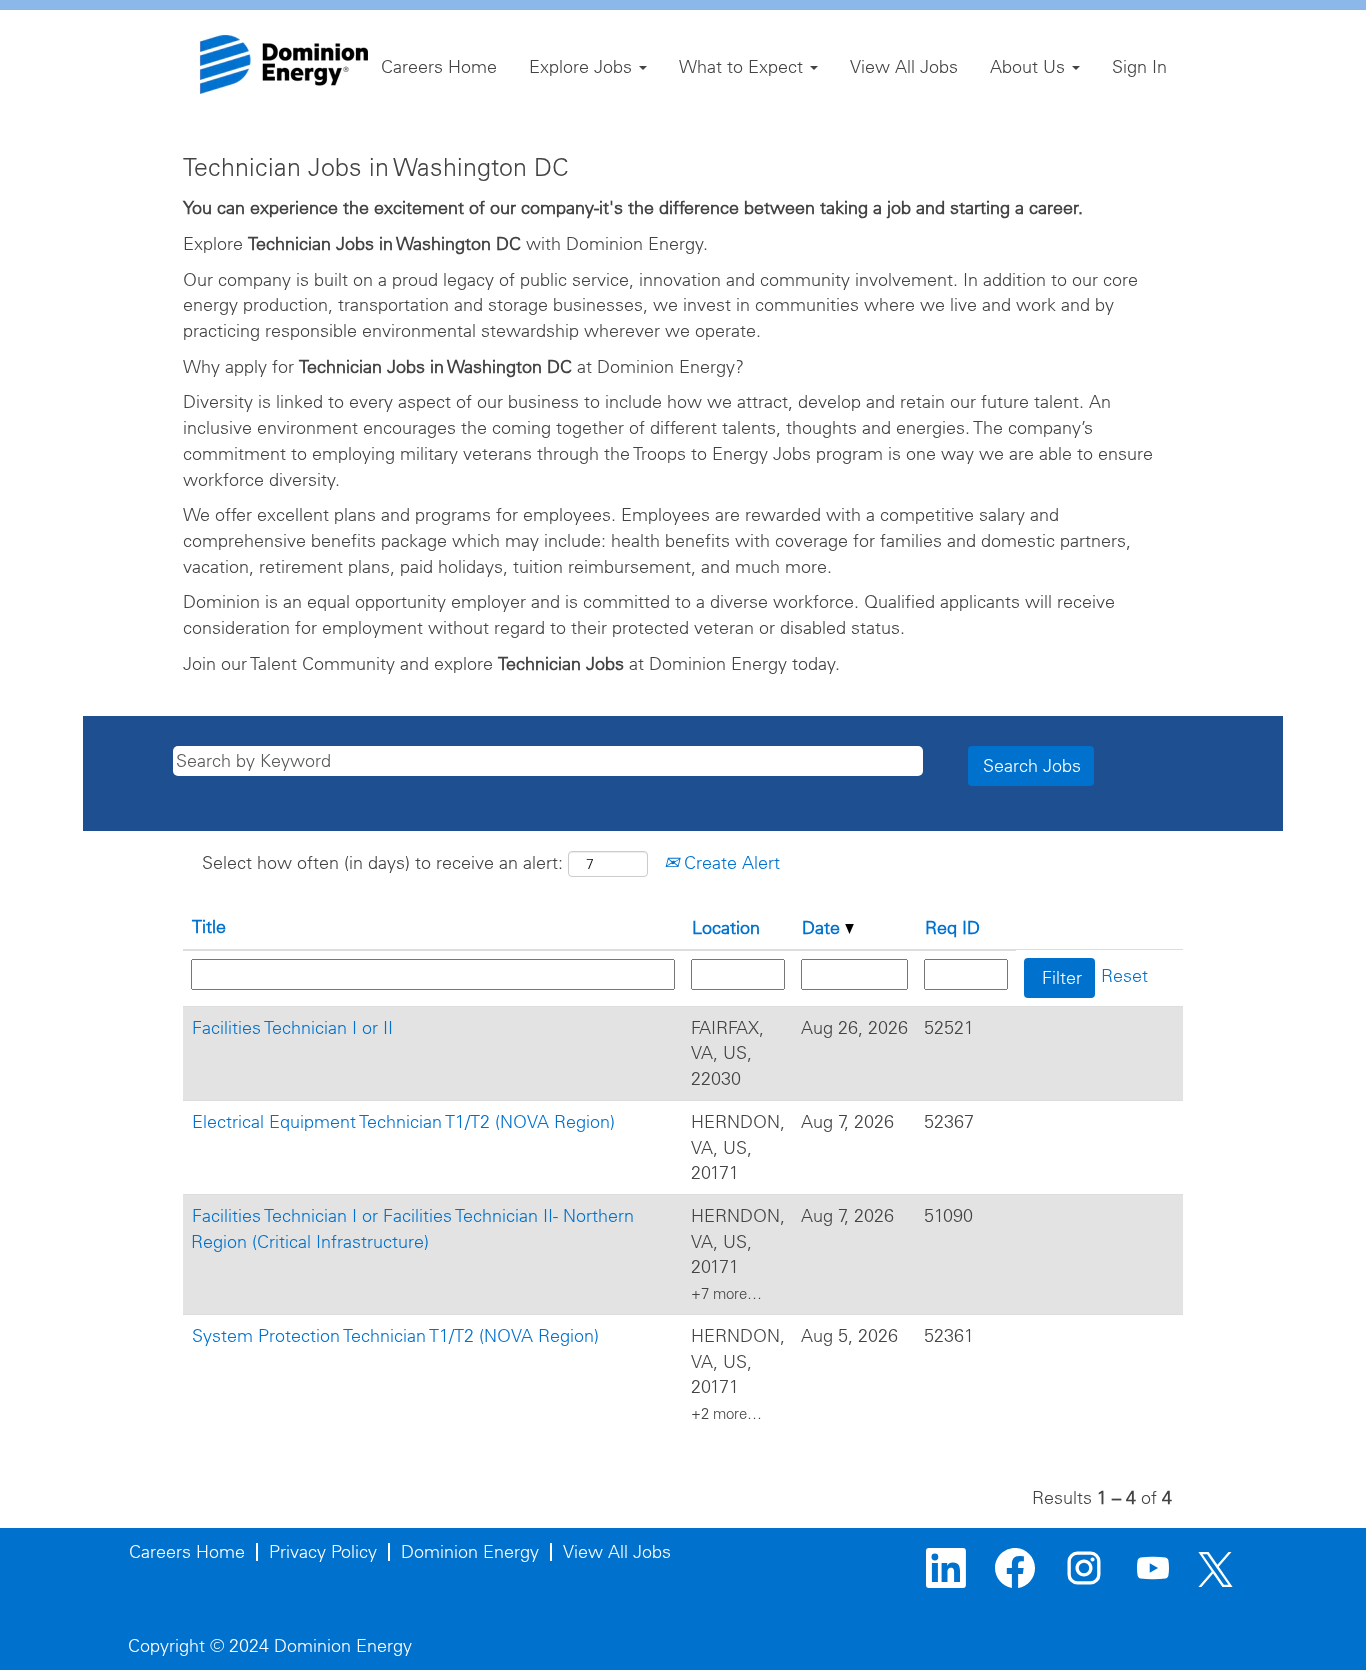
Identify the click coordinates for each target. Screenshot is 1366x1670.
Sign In (1139, 66)
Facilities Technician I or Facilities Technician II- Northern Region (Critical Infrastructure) (412, 1228)
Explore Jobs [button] (583, 66)
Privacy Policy (323, 1551)
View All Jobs (904, 66)
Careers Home (439, 66)
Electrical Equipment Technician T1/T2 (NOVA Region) (403, 1121)
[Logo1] (284, 64)
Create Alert (729, 862)
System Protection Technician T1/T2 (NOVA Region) (395, 1335)
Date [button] (823, 927)
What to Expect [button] (743, 66)
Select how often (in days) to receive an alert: (382, 862)
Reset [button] (1124, 975)
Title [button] (209, 926)
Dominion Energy (470, 1551)
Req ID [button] (952, 927)
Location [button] (726, 927)
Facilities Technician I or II (292, 1027)
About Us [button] (1030, 66)
